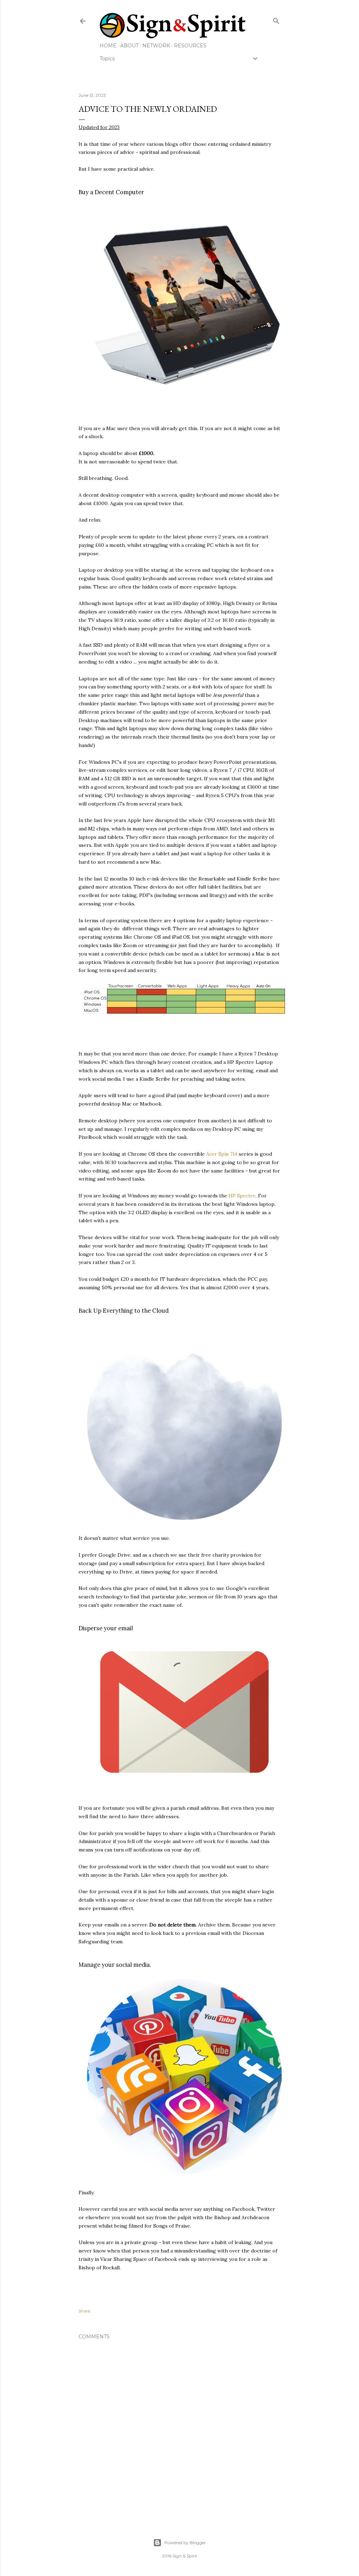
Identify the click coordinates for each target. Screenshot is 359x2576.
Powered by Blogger (185, 2543)
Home (108, 46)
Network (156, 46)
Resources (190, 46)
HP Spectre (242, 1196)
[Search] (276, 19)
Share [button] (84, 2311)
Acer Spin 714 (222, 1154)
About (129, 46)
